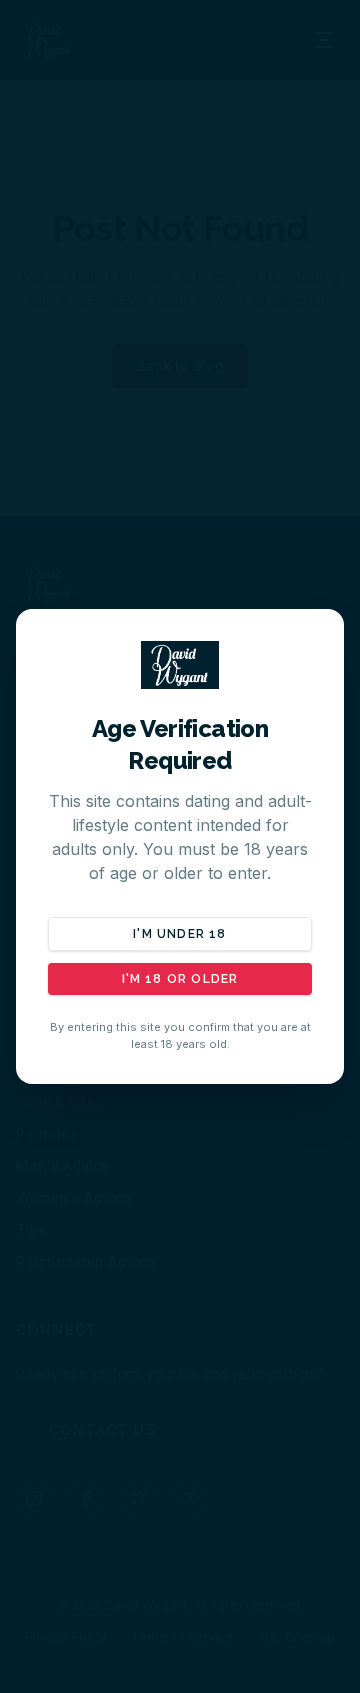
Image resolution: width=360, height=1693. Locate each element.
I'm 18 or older (180, 979)
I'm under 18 (179, 934)
